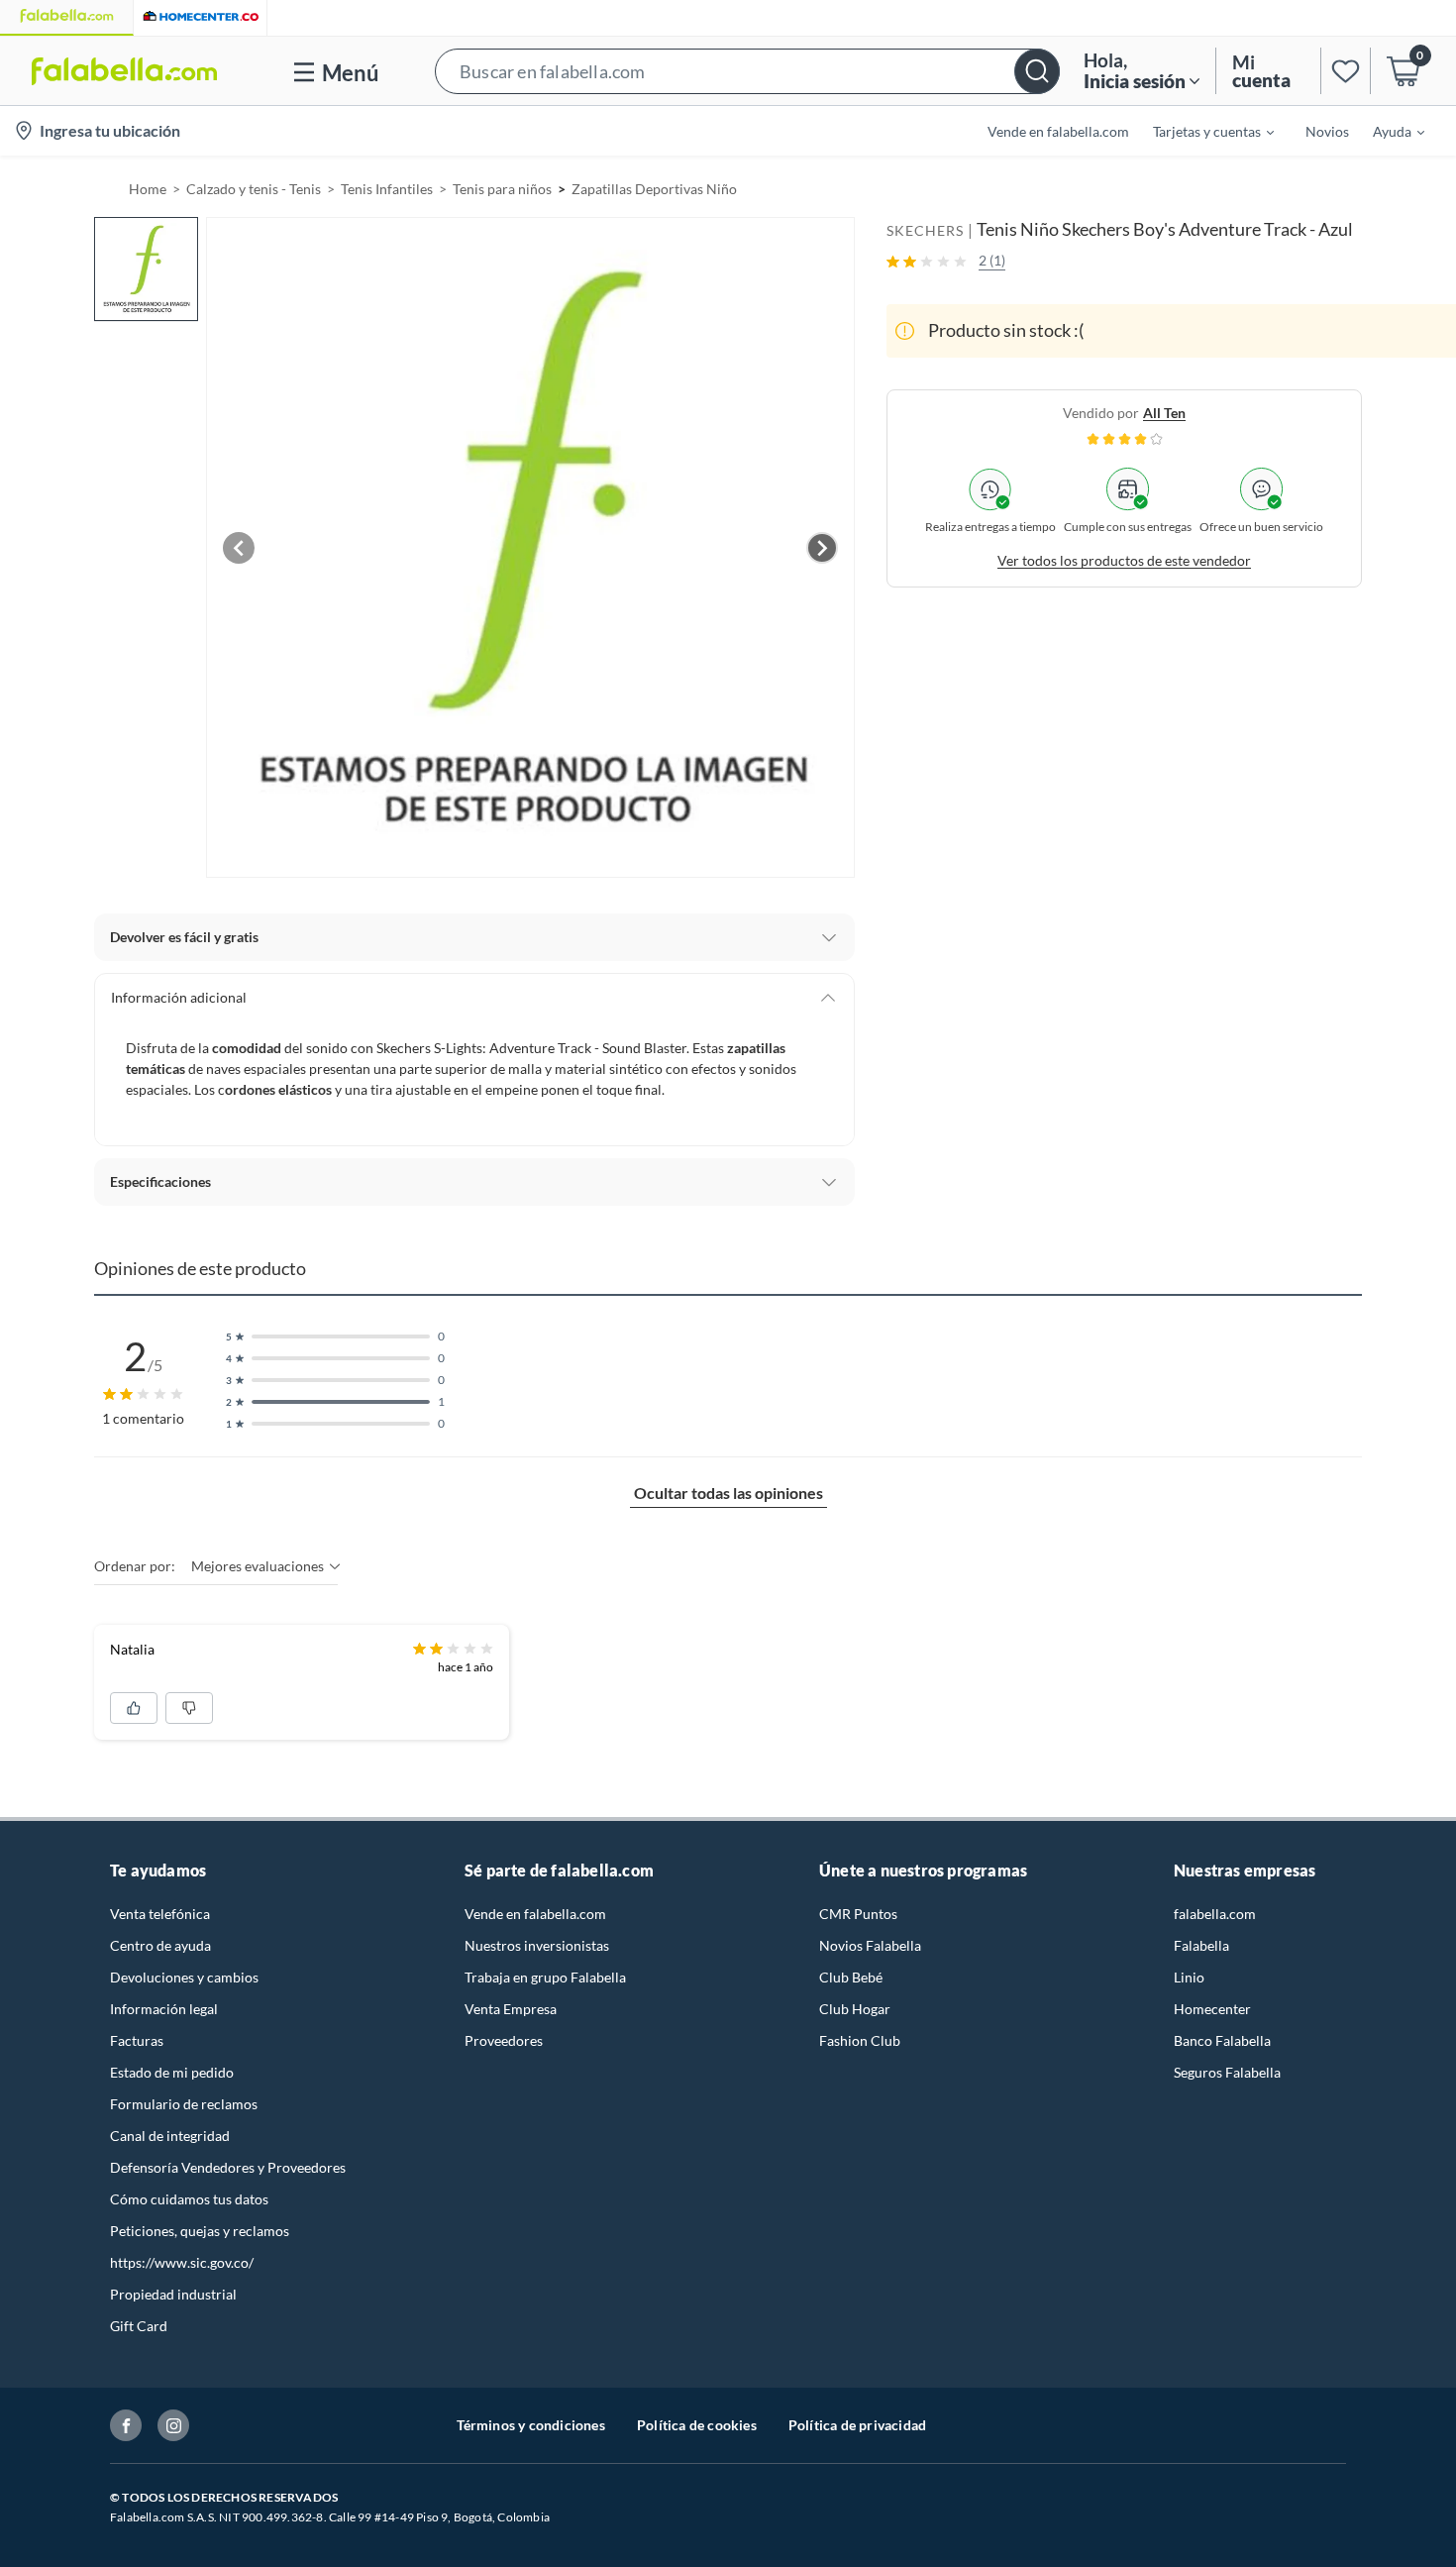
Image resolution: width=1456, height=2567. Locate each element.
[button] (747, 71)
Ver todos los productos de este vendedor (1124, 560)
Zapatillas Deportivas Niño (654, 189)
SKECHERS (925, 230)
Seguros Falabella (1227, 2072)
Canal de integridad (170, 2136)
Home (148, 189)
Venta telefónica (160, 1914)
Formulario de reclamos (184, 2104)
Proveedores (504, 2040)
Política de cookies (697, 2425)
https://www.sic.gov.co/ (182, 2262)
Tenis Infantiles (387, 189)
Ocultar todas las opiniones (728, 1493)
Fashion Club (860, 2040)
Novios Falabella (870, 1945)
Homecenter (1212, 2009)
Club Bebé (851, 1977)
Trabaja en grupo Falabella (545, 1977)
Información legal (164, 2009)
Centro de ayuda (160, 1945)
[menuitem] (1201, 131)
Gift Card (139, 2326)
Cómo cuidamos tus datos (189, 2199)
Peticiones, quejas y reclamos (200, 2231)
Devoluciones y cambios (184, 1977)
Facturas (137, 2040)
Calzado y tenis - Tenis (254, 189)
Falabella (1201, 1945)
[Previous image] (239, 548)
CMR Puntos (858, 1914)
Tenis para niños (502, 189)
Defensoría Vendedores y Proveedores (228, 2167)
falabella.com (1215, 1914)
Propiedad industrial (173, 2294)
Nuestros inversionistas (537, 1945)
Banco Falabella (1222, 2040)
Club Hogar (855, 2009)
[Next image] (822, 548)
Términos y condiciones (531, 2425)
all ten (1164, 413)
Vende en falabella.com (535, 1914)
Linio (1189, 1977)
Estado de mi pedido (172, 2072)
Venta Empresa (511, 2009)
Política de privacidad (857, 2425)
